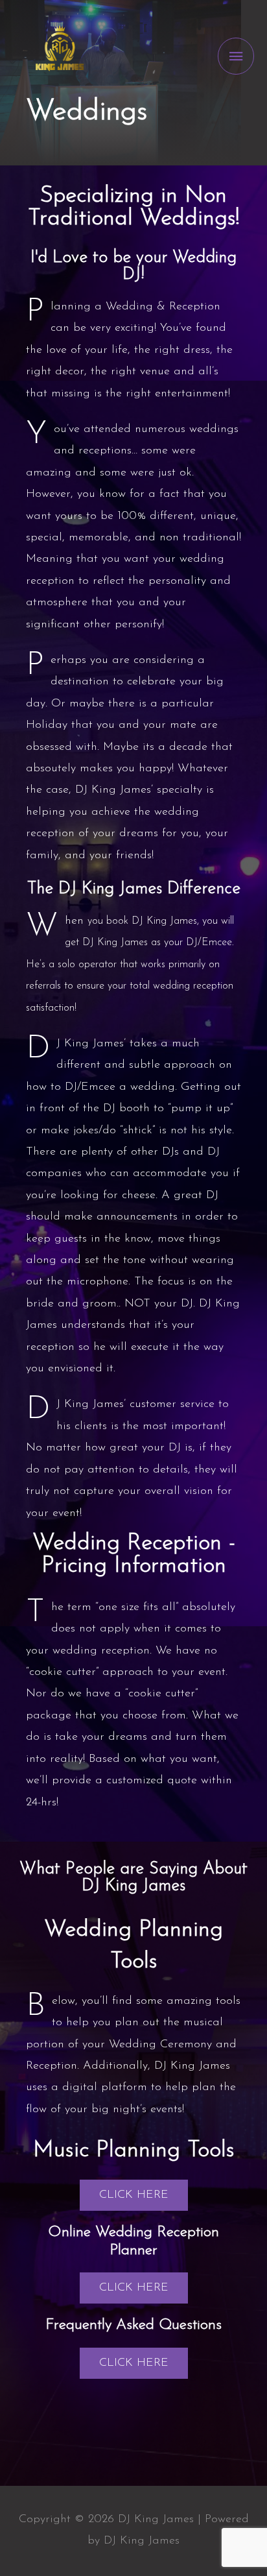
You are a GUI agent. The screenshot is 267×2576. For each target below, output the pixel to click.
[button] (134, 2195)
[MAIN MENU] (236, 56)
